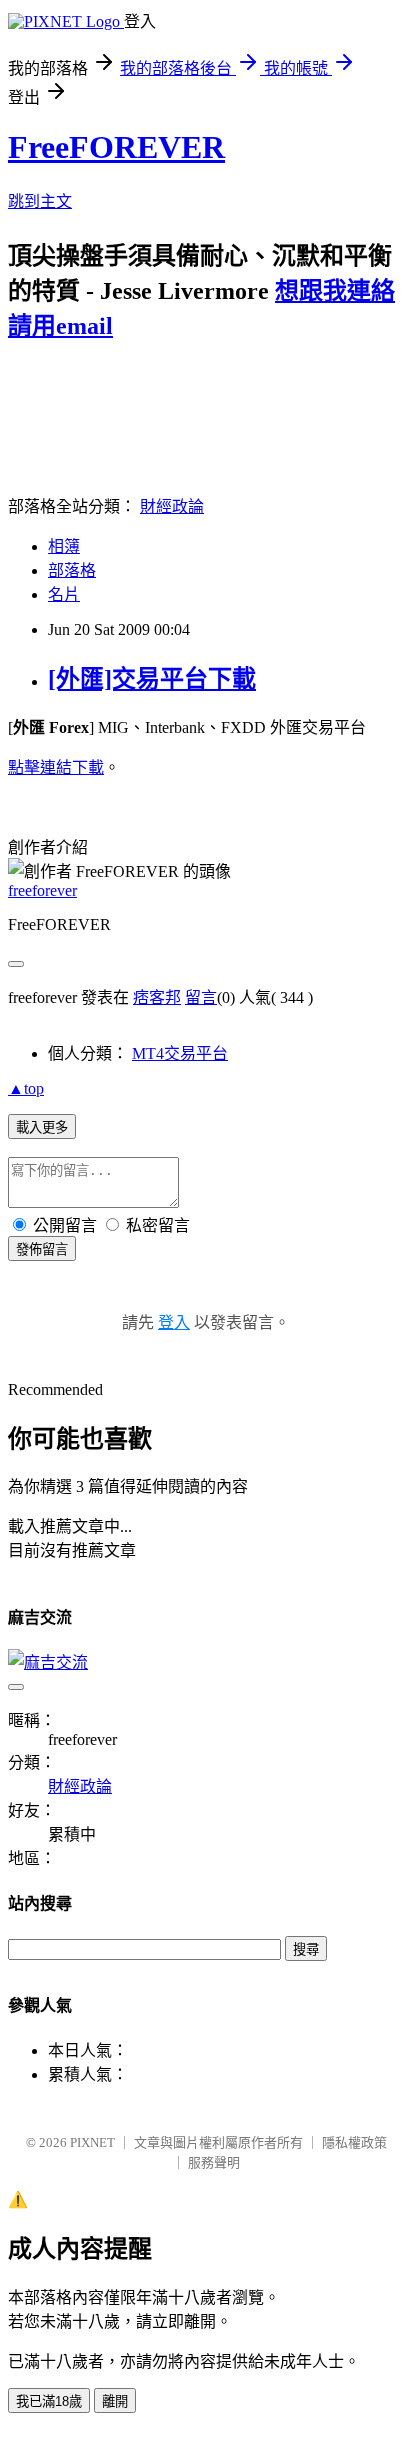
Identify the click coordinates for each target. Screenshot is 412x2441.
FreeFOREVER (116, 147)
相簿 (64, 546)
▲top (26, 1088)
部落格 (72, 570)
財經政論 (172, 506)
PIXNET (92, 2142)
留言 (201, 997)
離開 (115, 2401)
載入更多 (42, 1127)
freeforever (42, 890)
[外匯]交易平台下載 (152, 679)
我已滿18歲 (49, 2401)
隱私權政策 (354, 2142)
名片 (64, 594)
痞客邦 (157, 997)
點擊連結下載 (56, 767)
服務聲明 (214, 2162)
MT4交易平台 (180, 1053)
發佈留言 (42, 1249)
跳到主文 (40, 201)
